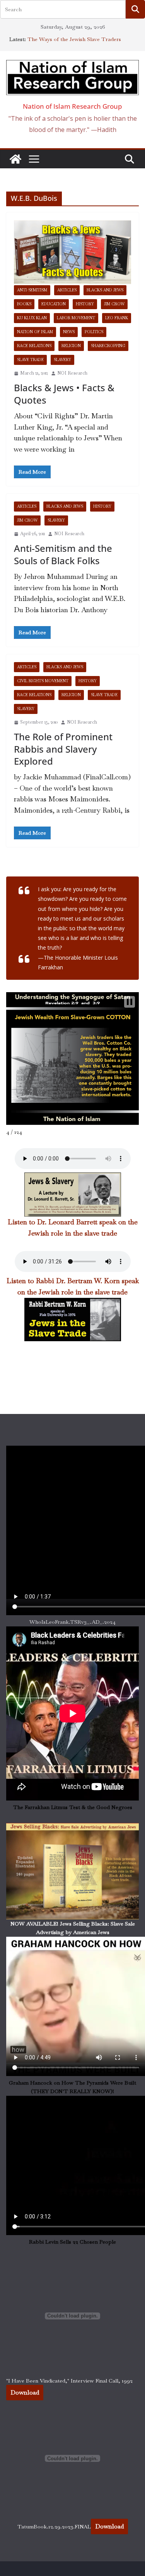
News (69, 332)
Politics (94, 332)
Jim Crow (114, 304)
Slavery (62, 360)
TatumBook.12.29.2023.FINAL (54, 2526)
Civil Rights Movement (43, 681)
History (85, 304)
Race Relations (34, 346)
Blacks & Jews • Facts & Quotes (64, 394)
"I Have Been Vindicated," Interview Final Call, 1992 (69, 2381)
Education (54, 304)
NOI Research (72, 373)
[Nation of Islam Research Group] (15, 159)
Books (24, 304)
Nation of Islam (35, 332)
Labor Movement (76, 318)
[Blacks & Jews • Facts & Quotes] (72, 253)
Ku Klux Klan (32, 318)
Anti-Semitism (32, 290)
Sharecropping (108, 346)
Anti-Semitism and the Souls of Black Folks (63, 554)
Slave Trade (30, 360)
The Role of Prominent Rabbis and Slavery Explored (63, 749)
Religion (71, 346)
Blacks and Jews (105, 290)
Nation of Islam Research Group (72, 106)
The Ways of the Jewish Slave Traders (74, 39)
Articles (67, 290)
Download (25, 2392)
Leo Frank (117, 318)
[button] (130, 1002)
